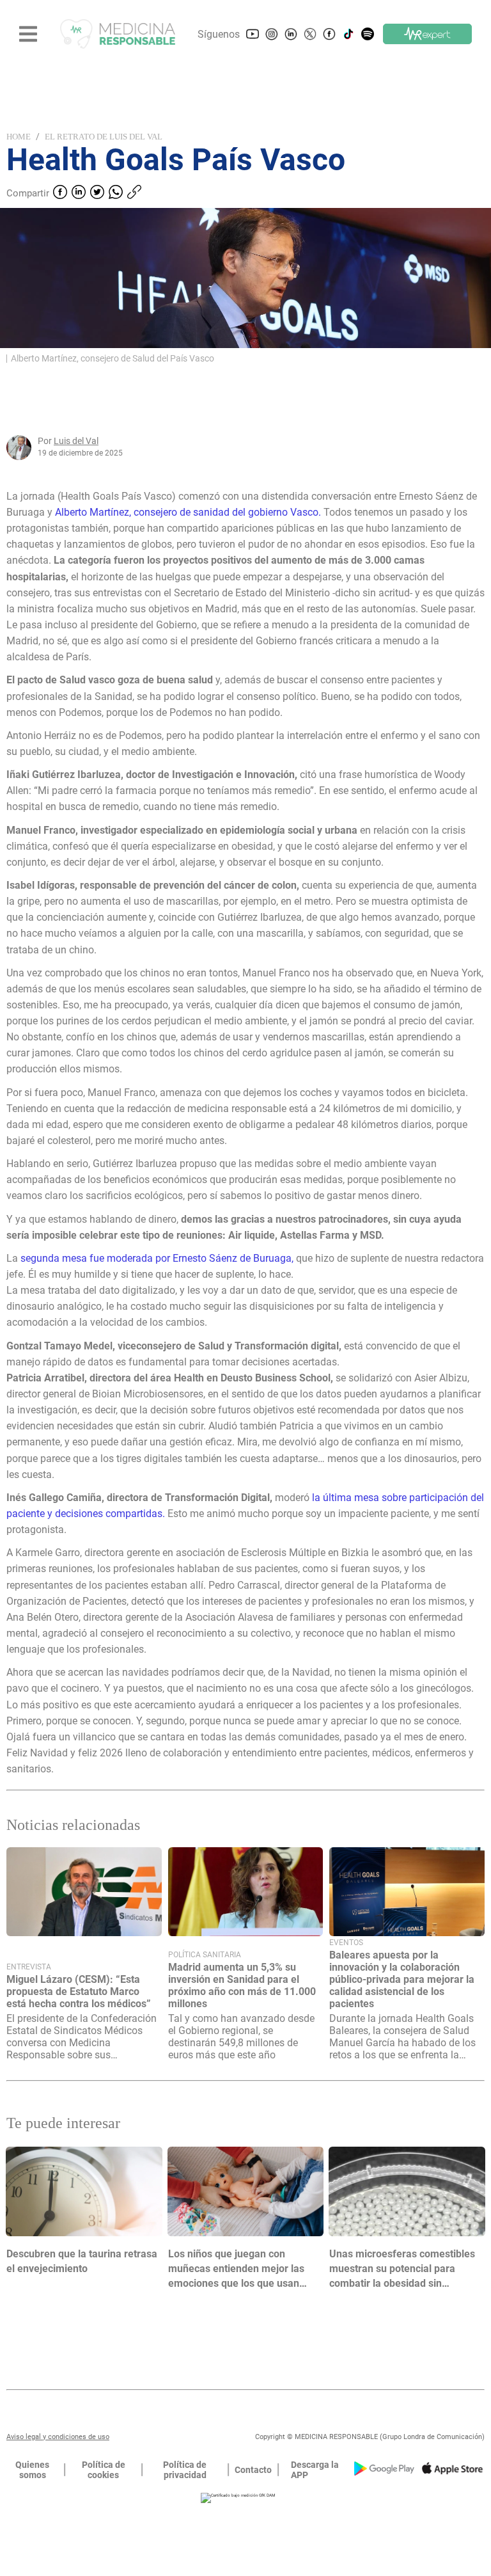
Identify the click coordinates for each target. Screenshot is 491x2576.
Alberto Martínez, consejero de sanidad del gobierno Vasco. (188, 512)
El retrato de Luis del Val (104, 137)
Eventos (346, 1943)
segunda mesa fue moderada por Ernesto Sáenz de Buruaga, (156, 1258)
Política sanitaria (205, 1955)
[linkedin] (79, 193)
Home (19, 137)
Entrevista (29, 1967)
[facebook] (60, 193)
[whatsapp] (116, 193)
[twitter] (97, 193)
